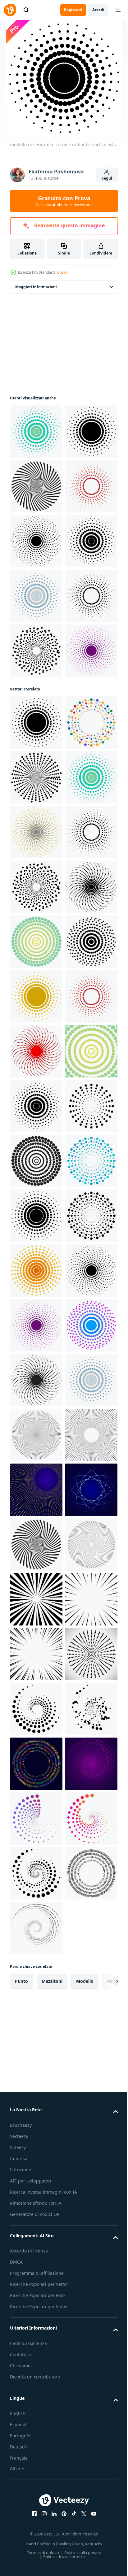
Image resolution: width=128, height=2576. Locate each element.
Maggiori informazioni (36, 287)
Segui (107, 178)
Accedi (98, 10)
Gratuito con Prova (64, 201)
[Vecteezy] (10, 10)
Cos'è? (63, 272)
